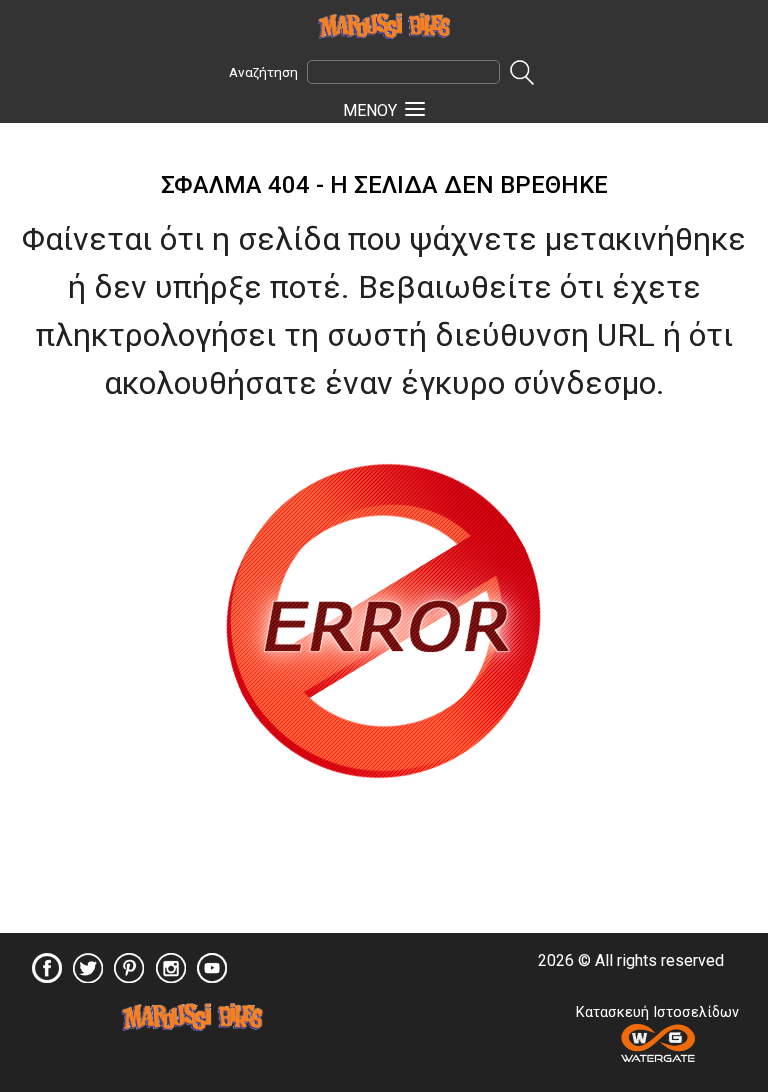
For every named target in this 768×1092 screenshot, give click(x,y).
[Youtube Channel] (212, 976)
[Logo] (384, 25)
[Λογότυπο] (192, 1025)
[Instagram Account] (171, 976)
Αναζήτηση (263, 72)
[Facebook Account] (47, 976)
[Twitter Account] (88, 976)
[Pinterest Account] (129, 976)
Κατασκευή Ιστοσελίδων (657, 1012)
